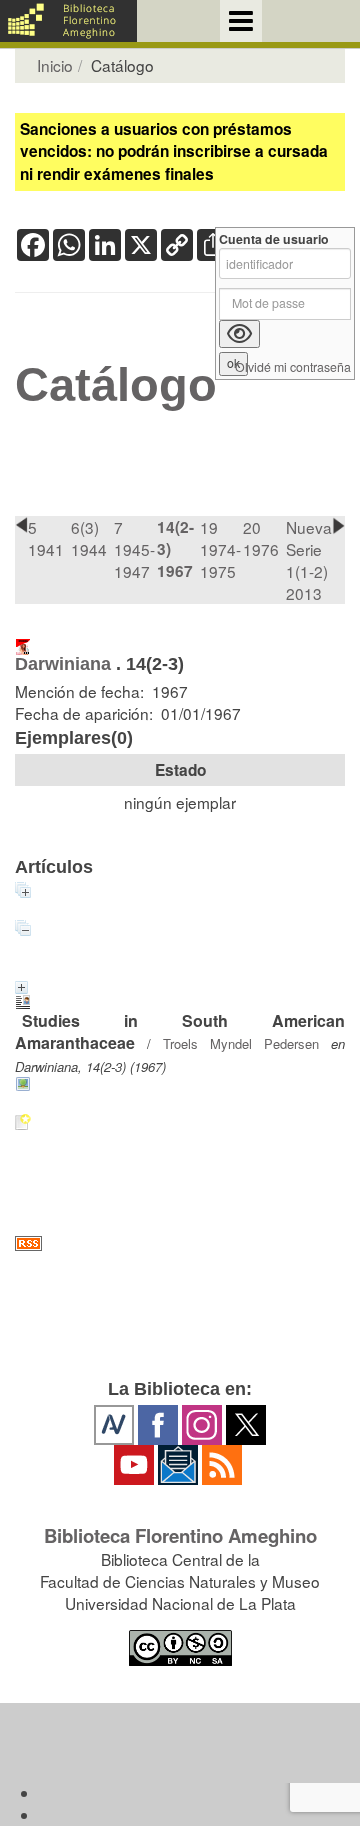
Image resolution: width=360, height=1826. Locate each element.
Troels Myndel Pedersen (241, 1043)
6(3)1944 (89, 538)
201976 (261, 538)
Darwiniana (63, 664)
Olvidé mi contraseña (293, 367)
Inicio (55, 65)
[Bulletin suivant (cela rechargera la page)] (338, 525)
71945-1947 (134, 549)
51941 (46, 538)
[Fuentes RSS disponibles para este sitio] (180, 1243)
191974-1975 (220, 549)
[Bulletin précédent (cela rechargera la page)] (21, 525)
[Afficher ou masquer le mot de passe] (239, 334)
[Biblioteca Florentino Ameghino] (68, 21)
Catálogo (116, 385)
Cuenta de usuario (274, 239)
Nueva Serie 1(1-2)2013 (309, 560)
